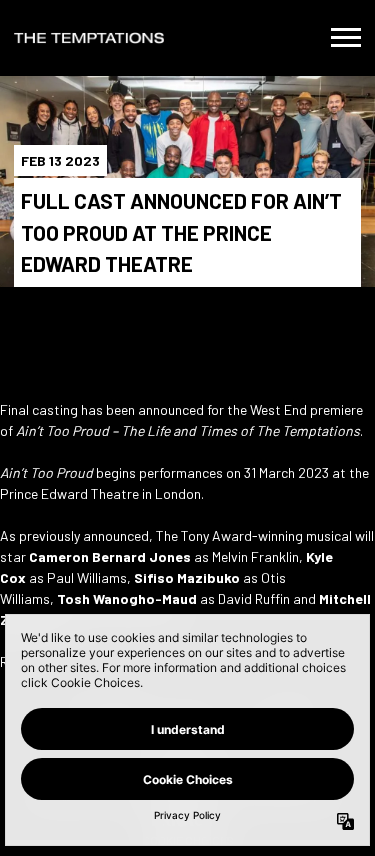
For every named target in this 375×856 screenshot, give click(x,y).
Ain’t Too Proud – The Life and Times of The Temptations (188, 430)
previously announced (84, 535)
